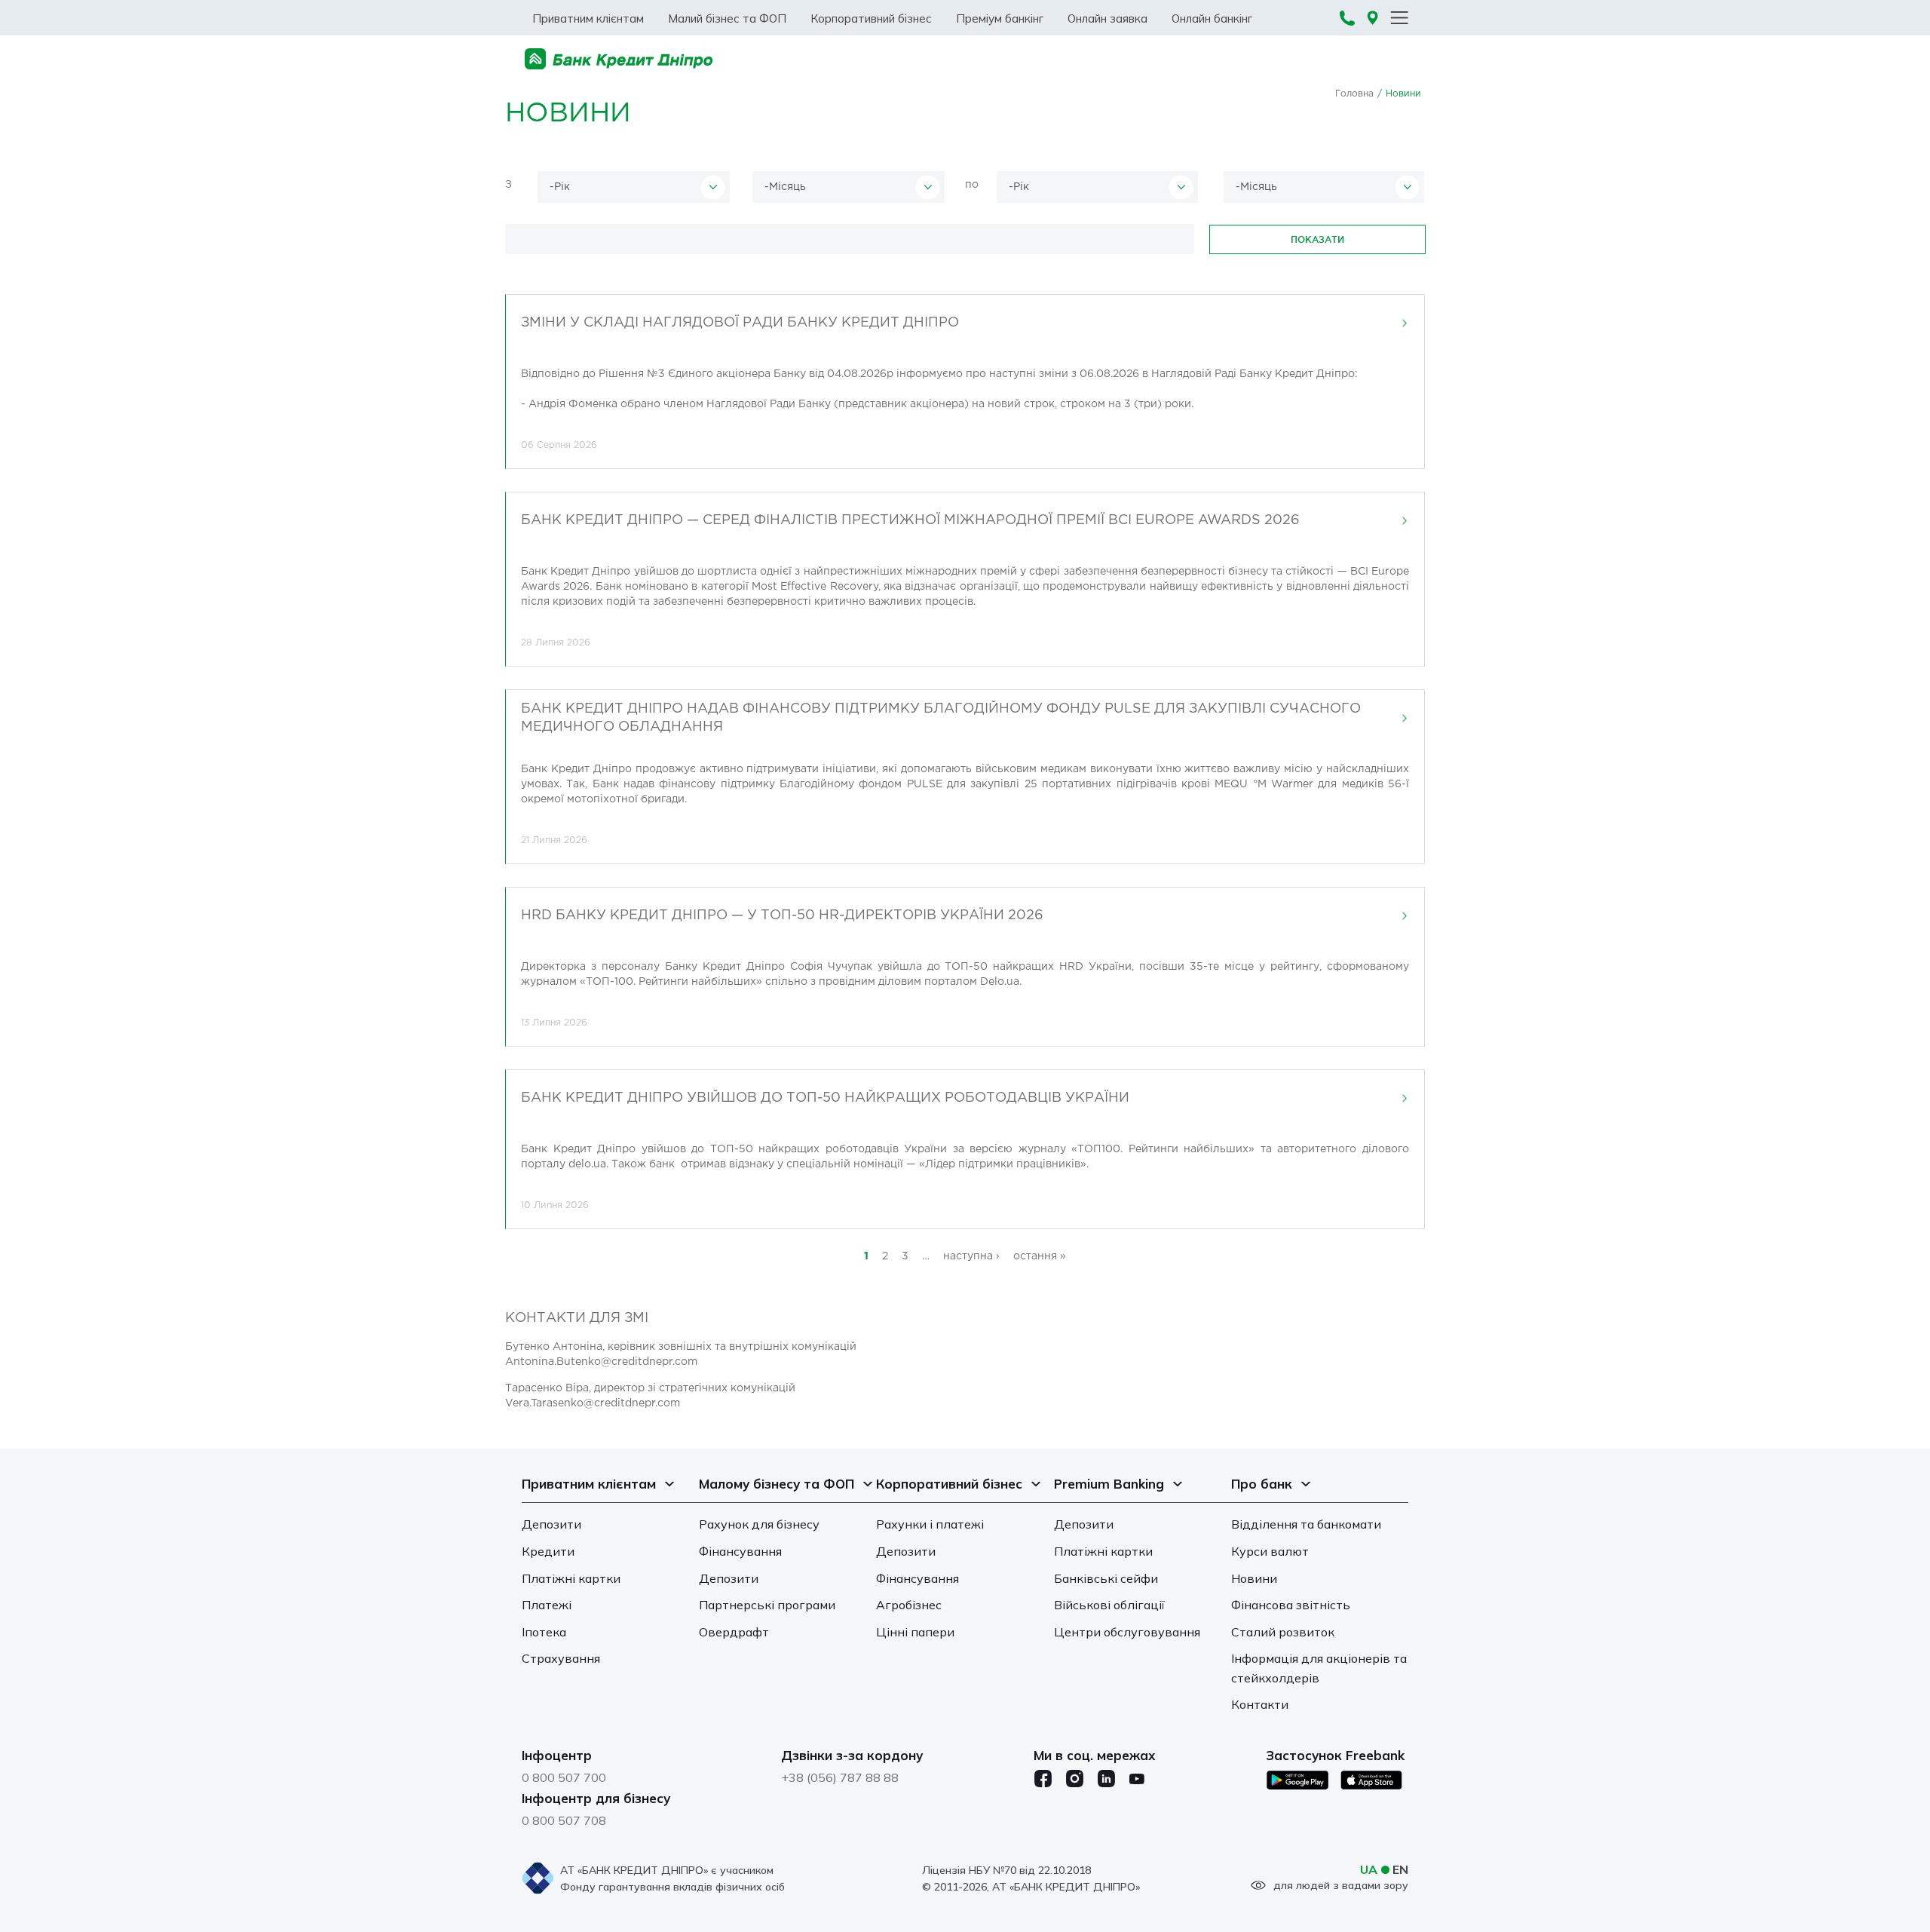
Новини (1254, 1578)
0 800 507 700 (564, 1777)
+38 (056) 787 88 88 (840, 1777)
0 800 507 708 (564, 1820)
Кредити (548, 1551)
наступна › (971, 1256)
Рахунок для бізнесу (759, 1524)
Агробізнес (909, 1605)
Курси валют (1270, 1551)
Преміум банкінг (1000, 18)
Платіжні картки (571, 1578)
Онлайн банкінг (1212, 18)
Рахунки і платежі (930, 1524)
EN (1400, 1869)
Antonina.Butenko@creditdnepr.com (601, 1362)
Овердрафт (734, 1632)
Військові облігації (1109, 1605)
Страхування (561, 1658)
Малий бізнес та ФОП (727, 18)
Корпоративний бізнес (871, 18)
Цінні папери (915, 1632)
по (972, 185)
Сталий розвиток (1283, 1632)
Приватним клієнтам (588, 18)
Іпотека (544, 1632)
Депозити (551, 1524)
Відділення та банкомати (1306, 1524)
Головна (1354, 94)
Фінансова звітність (1291, 1605)
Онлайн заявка (1107, 18)
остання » (1040, 1256)
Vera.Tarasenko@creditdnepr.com (593, 1403)
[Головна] (619, 59)
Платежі (547, 1605)
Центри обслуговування (1127, 1632)
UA (1369, 1869)
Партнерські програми (767, 1605)
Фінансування (740, 1551)
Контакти (1260, 1704)
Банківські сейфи (1106, 1578)
